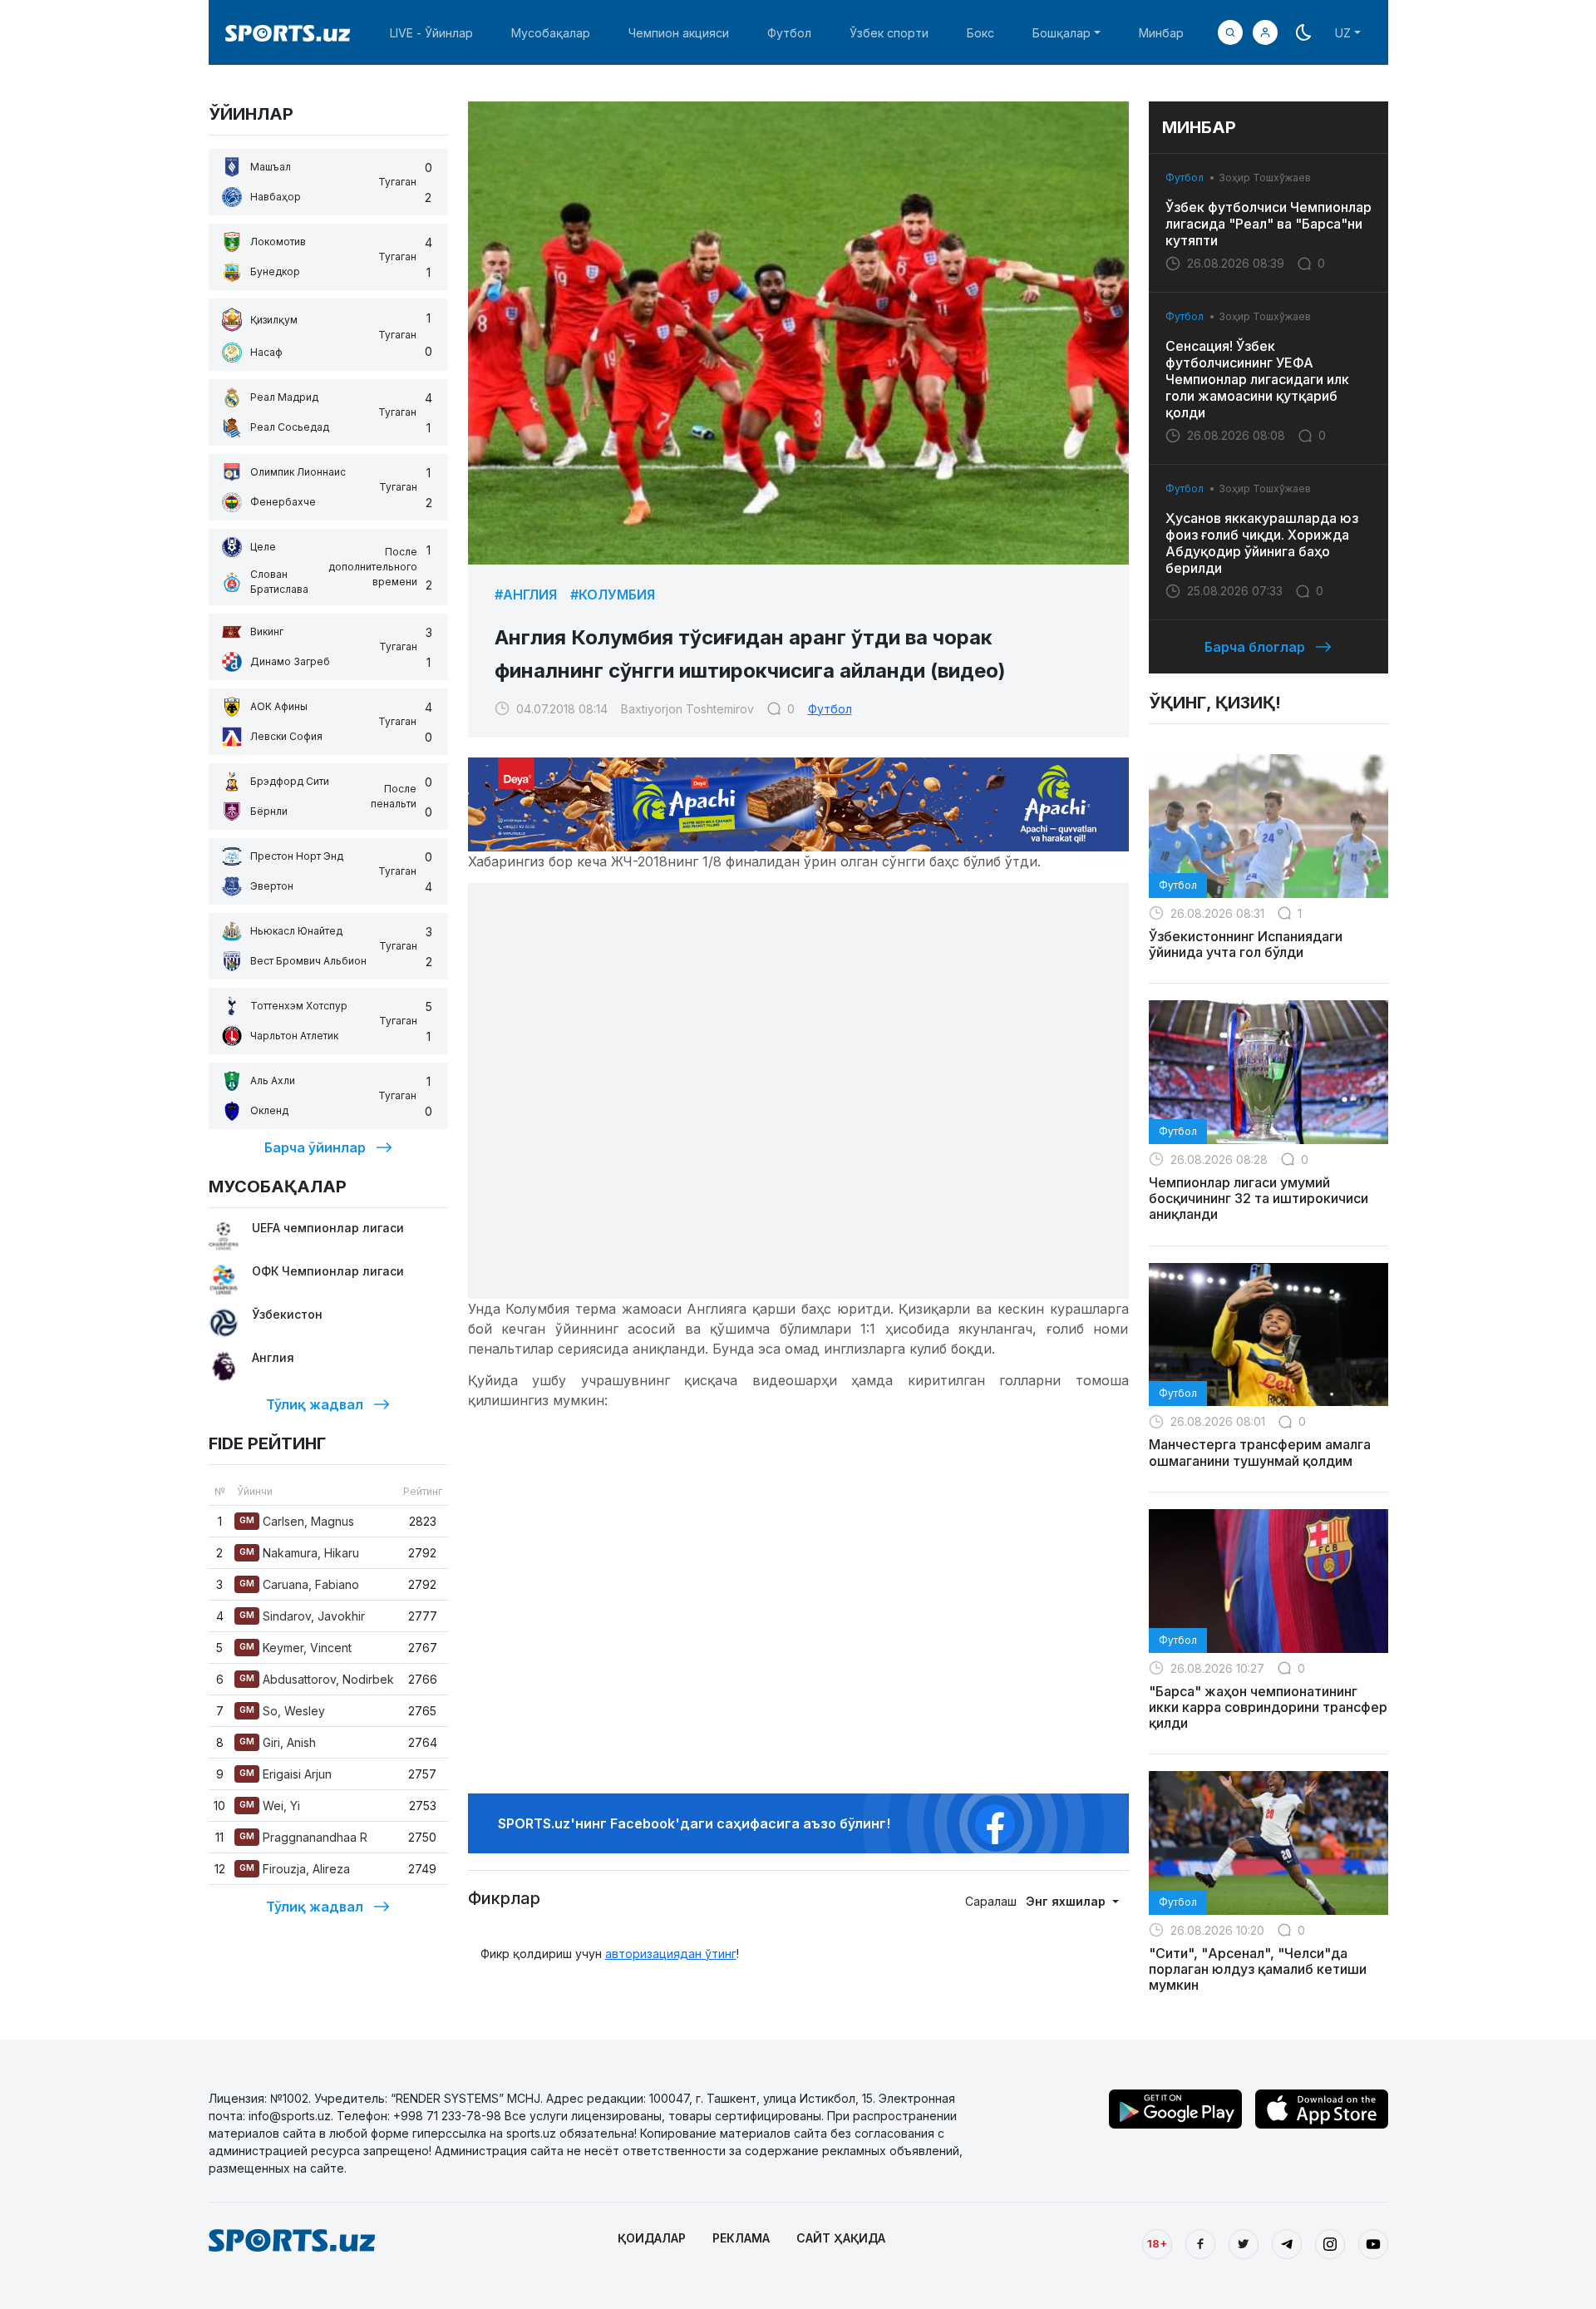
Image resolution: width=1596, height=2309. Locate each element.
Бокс (980, 33)
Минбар (1161, 33)
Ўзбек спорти (889, 33)
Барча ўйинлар (315, 1147)
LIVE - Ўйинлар (431, 33)
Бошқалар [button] (1062, 33)
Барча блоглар (1255, 647)
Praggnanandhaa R (303, 1837)
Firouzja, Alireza (295, 1869)
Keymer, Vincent (296, 1648)
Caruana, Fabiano (299, 1584)
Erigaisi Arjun (286, 1774)
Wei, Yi (270, 1806)
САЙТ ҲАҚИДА (841, 2238)
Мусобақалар (551, 33)
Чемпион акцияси (679, 33)
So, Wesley (282, 1711)
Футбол (789, 33)
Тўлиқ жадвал (315, 1404)
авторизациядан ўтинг (671, 1954)
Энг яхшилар (1067, 1901)
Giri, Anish (278, 1742)
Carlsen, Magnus (297, 1521)
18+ (1157, 2243)
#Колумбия (613, 595)
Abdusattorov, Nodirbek (317, 1679)
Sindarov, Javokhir (302, 1616)
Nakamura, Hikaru (299, 1553)
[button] (1265, 32)
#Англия (526, 595)
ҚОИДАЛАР (652, 2238)
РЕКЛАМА (741, 2238)
